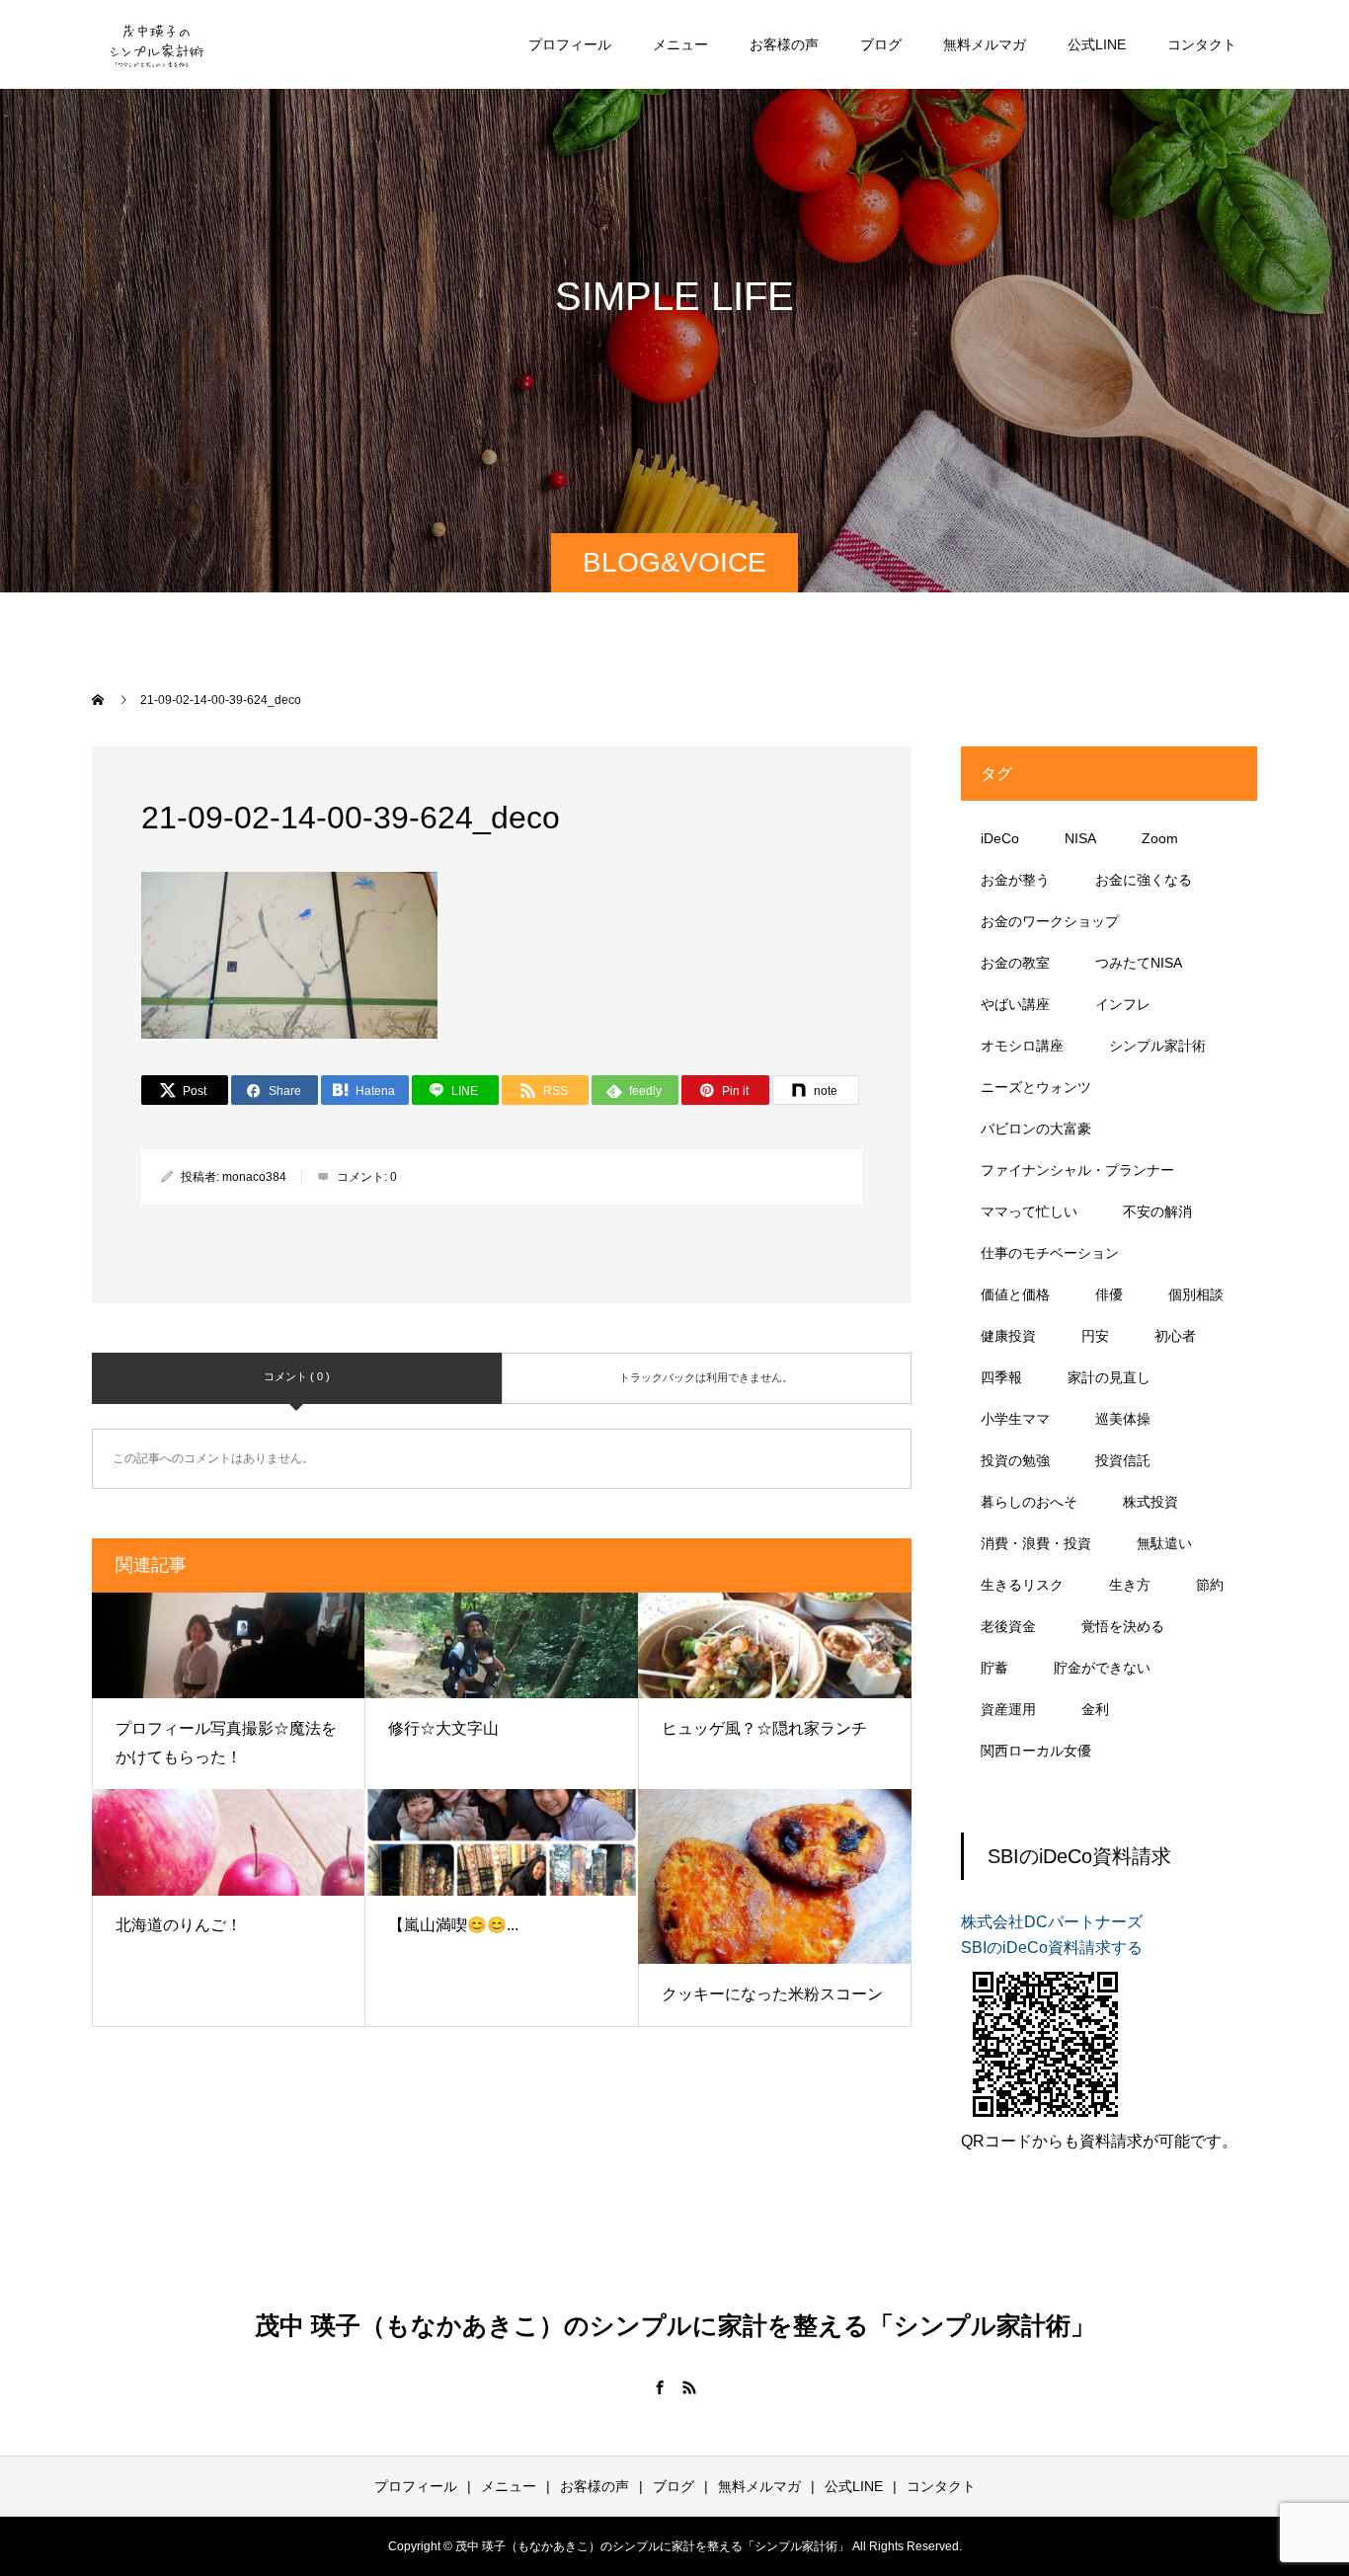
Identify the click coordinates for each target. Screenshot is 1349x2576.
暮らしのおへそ (1029, 1502)
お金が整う (1015, 880)
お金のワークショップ (1050, 921)
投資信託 (1123, 1460)
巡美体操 (1123, 1419)
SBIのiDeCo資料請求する (1052, 1948)
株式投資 (1151, 1502)
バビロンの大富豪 (1036, 1129)
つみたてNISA (1139, 963)
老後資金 (1008, 1626)
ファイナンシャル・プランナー (1077, 1170)
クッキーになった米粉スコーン (772, 1994)
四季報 (1001, 1377)
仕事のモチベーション (1050, 1253)
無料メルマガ (985, 44)
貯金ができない (1102, 1668)
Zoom (1160, 838)
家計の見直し (1109, 1377)
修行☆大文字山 (443, 1728)
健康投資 (1008, 1336)
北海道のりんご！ (179, 1925)
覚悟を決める (1123, 1626)
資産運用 (1008, 1709)
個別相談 (1196, 1294)
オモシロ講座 (1022, 1046)
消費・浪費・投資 (1036, 1543)
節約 (1210, 1585)
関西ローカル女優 (1036, 1751)
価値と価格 (1015, 1294)
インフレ (1123, 1004)
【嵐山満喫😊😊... (453, 1925)
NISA (1080, 838)
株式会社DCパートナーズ (1052, 1922)
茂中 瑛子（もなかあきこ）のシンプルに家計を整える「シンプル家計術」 (675, 2325)
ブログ (881, 44)
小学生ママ (1015, 1419)
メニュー (680, 44)
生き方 (1130, 1585)
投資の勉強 (1015, 1460)
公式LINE (1097, 44)
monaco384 (254, 1177)
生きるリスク (1022, 1585)
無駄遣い (1164, 1543)
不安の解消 (1157, 1211)
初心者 (1175, 1336)
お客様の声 (784, 44)
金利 (1095, 1709)
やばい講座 (1015, 1004)
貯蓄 (994, 1668)
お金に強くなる (1144, 880)
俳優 (1109, 1294)
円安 (1095, 1336)
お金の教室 (1015, 963)
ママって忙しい (1029, 1211)
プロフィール (570, 44)
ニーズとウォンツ (1036, 1087)
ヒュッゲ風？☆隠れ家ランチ (764, 1728)
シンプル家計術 (1157, 1046)
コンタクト (1202, 44)
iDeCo (1000, 838)
